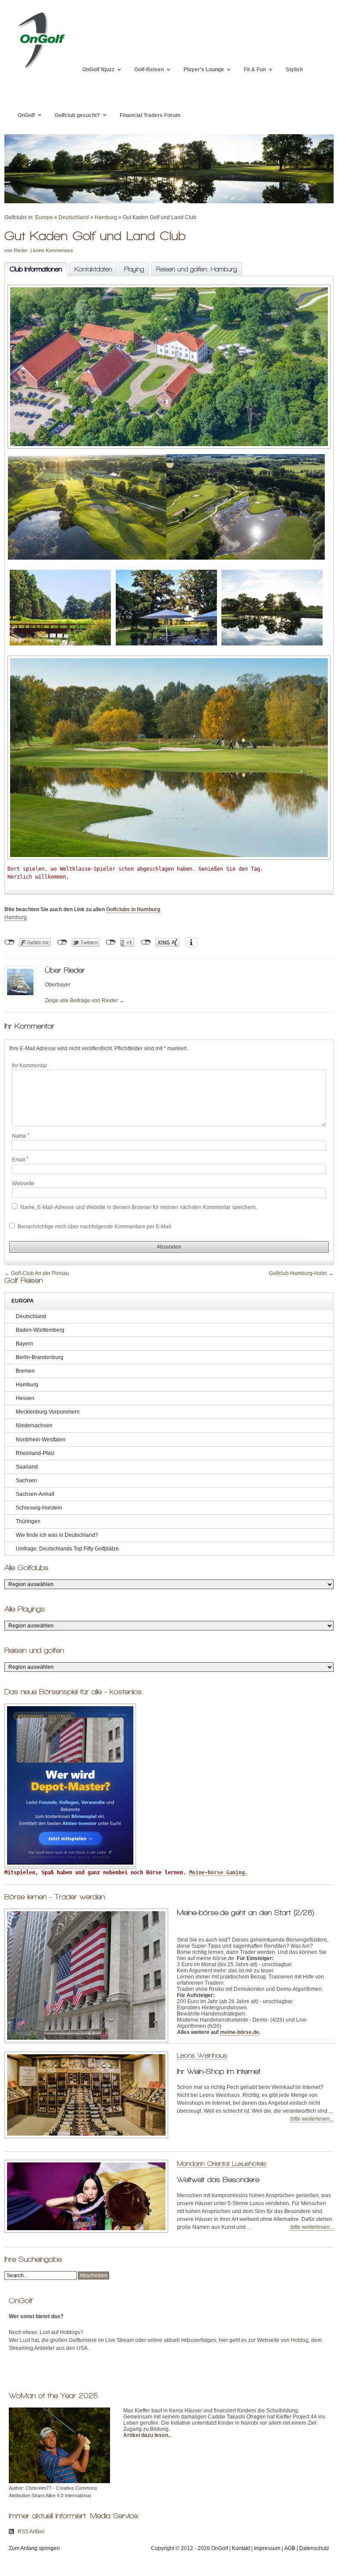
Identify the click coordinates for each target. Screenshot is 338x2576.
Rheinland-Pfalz (35, 1453)
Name (21, 1136)
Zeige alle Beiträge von (85, 1000)
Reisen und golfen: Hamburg (197, 269)
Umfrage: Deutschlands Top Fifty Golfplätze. (68, 1549)
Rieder (21, 250)
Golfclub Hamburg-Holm (298, 1273)
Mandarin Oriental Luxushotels (222, 2164)
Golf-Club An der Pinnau (40, 1273)
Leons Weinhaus (202, 2055)
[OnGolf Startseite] (41, 70)
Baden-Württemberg (40, 1330)
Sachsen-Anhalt (35, 1494)
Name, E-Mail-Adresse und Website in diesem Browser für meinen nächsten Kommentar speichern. (139, 1207)
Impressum (267, 2548)
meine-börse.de (240, 2032)
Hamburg (106, 217)
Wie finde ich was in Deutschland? (57, 1535)
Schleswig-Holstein (39, 1508)
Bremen (25, 1371)
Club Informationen (33, 269)
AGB (290, 2548)
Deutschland (74, 217)
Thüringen (28, 1521)
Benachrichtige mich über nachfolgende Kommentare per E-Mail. (94, 1227)
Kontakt (241, 2548)
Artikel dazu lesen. (146, 2435)
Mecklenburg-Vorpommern (48, 1412)
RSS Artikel (31, 2532)
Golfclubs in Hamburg (133, 909)
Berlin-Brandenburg (40, 1357)
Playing (134, 269)
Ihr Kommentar (29, 1066)
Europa (44, 217)
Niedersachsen (34, 1425)
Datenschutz (314, 2548)
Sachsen (26, 1480)
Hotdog (300, 2340)
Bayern (24, 1344)
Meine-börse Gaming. (219, 1872)
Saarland (27, 1467)
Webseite (23, 1184)
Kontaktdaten (93, 269)
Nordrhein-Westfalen (41, 1440)
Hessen (25, 1398)
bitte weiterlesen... (312, 2119)
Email (20, 1160)
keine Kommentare (53, 250)
